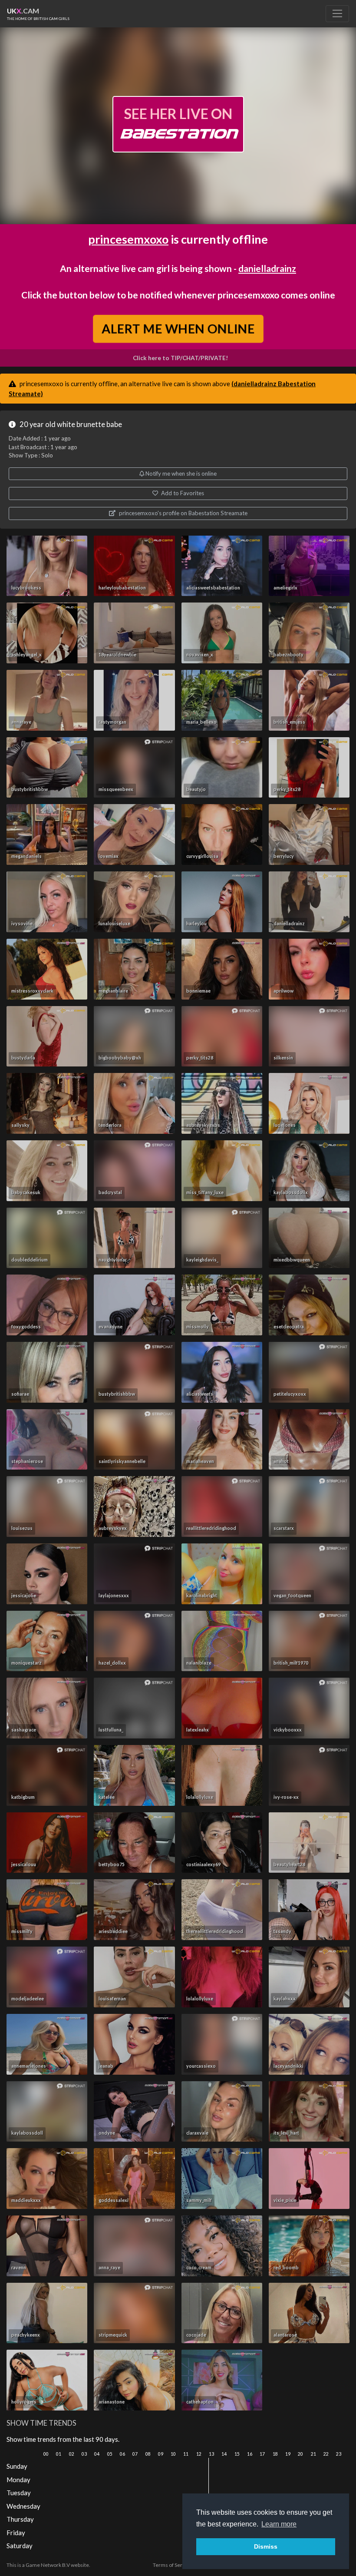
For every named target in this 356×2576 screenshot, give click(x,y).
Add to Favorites (182, 493)
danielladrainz (267, 268)
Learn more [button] (279, 2524)
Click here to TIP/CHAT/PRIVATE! (180, 358)
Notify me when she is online (180, 473)
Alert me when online (178, 328)
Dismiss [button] (266, 2546)
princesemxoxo (128, 239)
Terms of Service (172, 2565)
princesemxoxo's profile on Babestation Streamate (183, 513)
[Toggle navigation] (337, 13)
